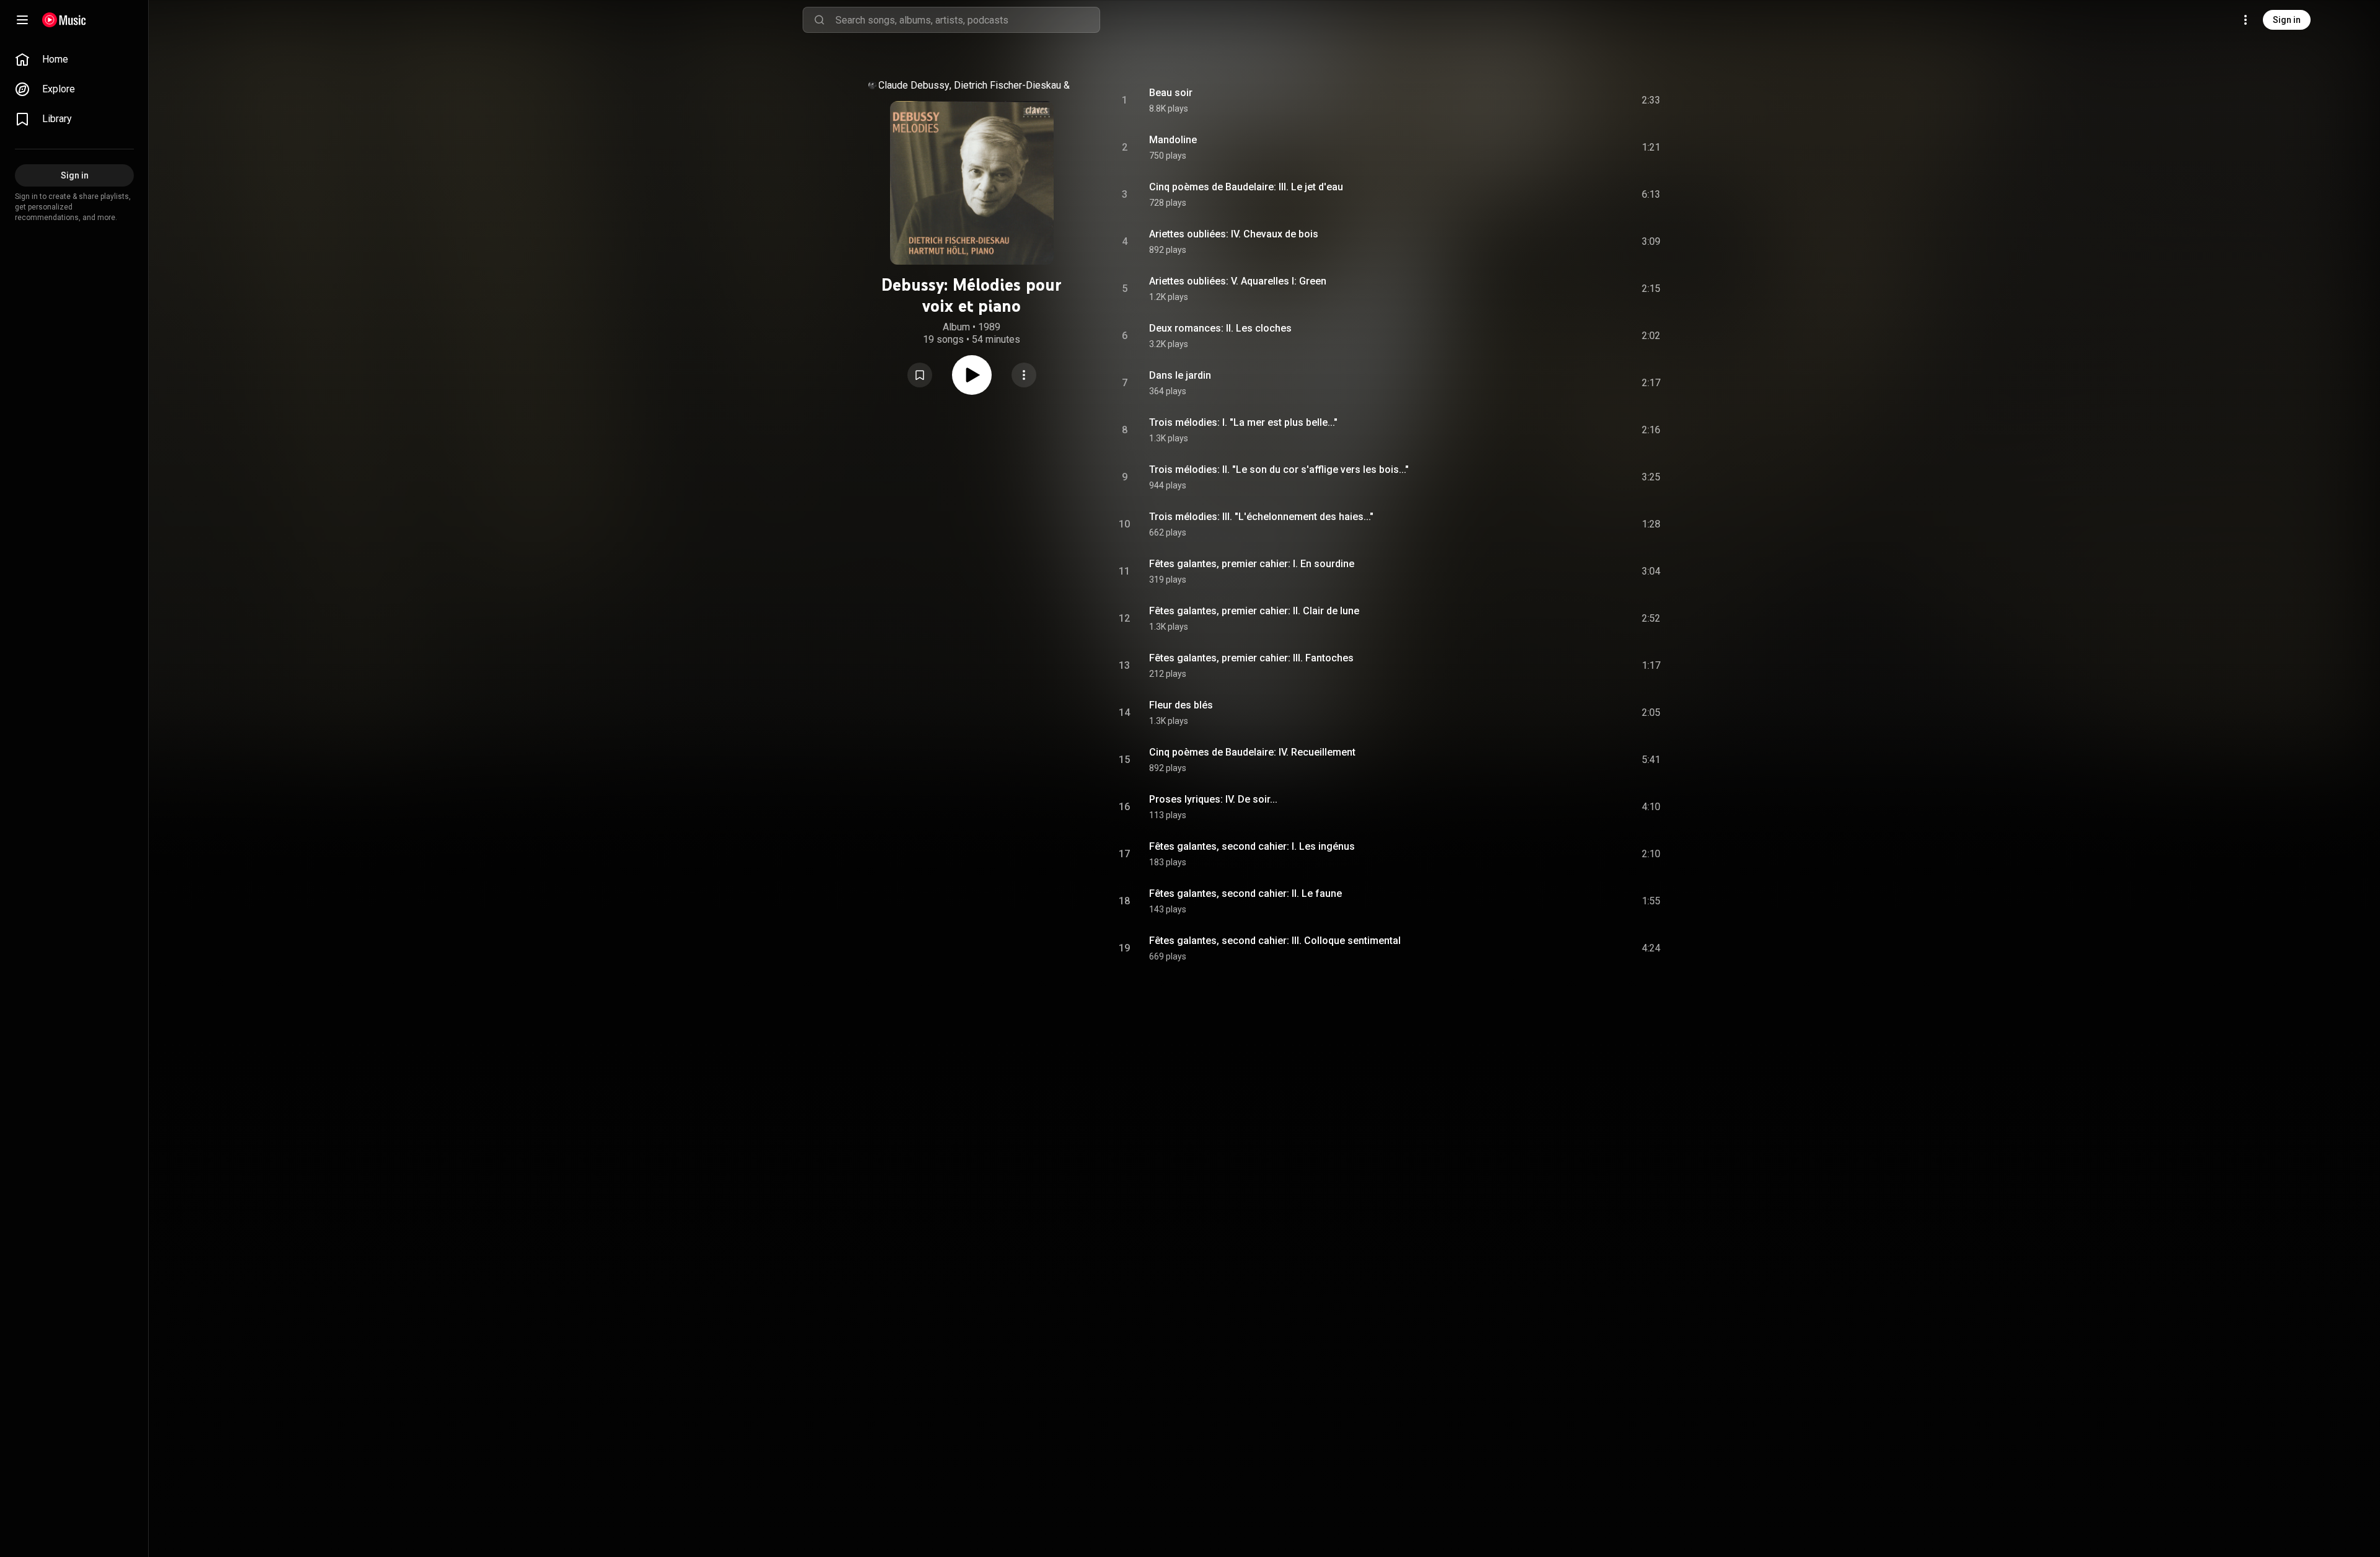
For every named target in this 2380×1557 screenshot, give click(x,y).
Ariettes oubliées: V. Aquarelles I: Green (1238, 281)
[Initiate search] (819, 20)
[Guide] (22, 20)
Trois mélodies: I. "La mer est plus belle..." (1243, 422)
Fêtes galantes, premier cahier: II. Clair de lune (1254, 611)
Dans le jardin (1180, 375)
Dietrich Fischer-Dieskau (1007, 85)
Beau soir (1171, 93)
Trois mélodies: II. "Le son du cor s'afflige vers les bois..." (1279, 470)
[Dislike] (1581, 100)
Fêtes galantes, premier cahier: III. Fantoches (1251, 658)
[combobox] (967, 20)
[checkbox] (1652, 100)
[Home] (64, 20)
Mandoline (1173, 140)
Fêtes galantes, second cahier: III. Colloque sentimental (1275, 941)
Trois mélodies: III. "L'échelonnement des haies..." (1261, 517)
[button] (920, 375)
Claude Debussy (914, 85)
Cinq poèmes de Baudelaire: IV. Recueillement (1252, 752)
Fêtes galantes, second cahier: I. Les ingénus (1252, 846)
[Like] (1558, 100)
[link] (74, 60)
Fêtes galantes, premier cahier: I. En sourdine (1252, 564)
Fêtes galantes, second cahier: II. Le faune (1245, 893)
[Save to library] (920, 375)
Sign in (2287, 20)
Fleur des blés (1181, 705)
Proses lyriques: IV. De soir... (1213, 799)
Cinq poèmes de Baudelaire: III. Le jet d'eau (1246, 187)
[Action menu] (1024, 375)
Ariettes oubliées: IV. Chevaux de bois (1234, 234)
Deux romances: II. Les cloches (1220, 328)
